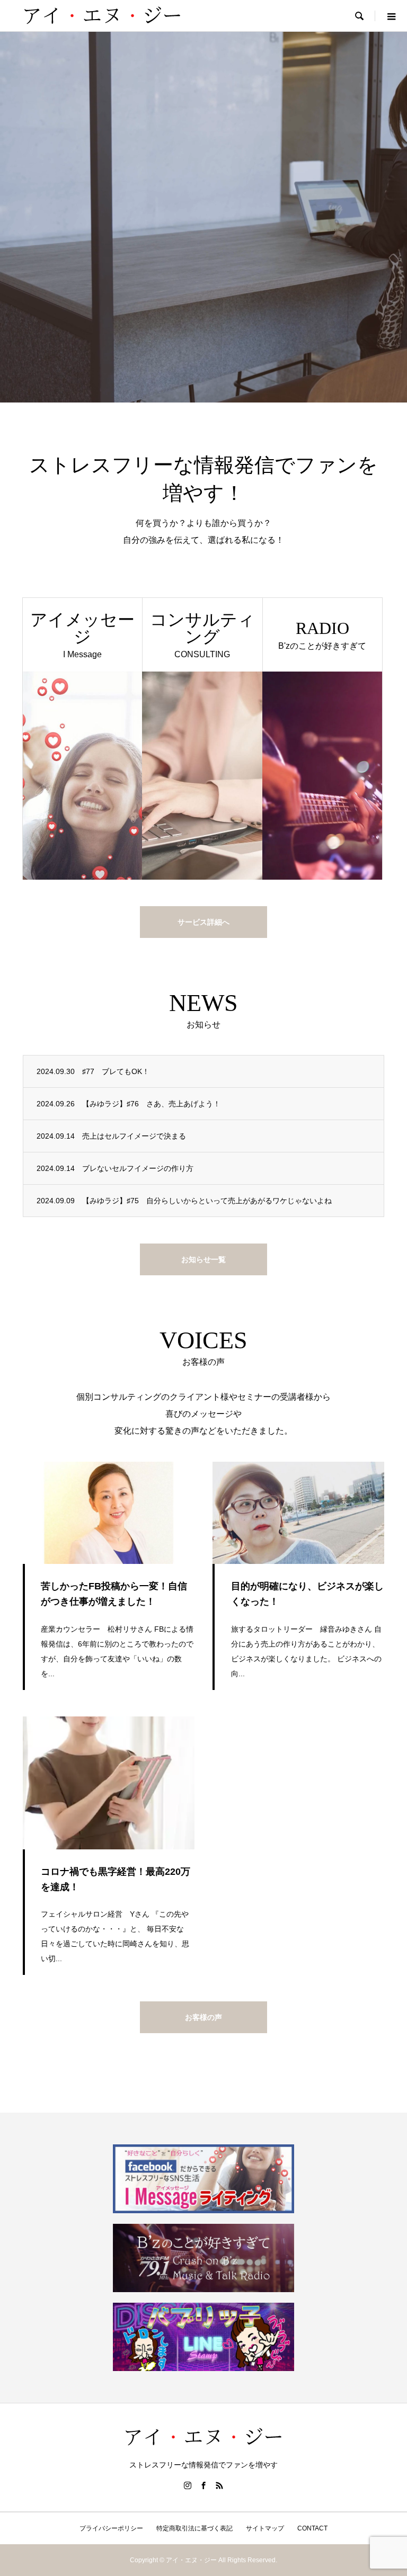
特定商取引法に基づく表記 (194, 2528)
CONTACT (312, 2528)
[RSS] (219, 2485)
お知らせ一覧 (203, 1259)
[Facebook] (203, 2485)
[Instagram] (188, 2485)
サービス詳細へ (203, 922)
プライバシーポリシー (111, 2528)
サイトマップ (265, 2528)
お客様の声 (203, 2017)
